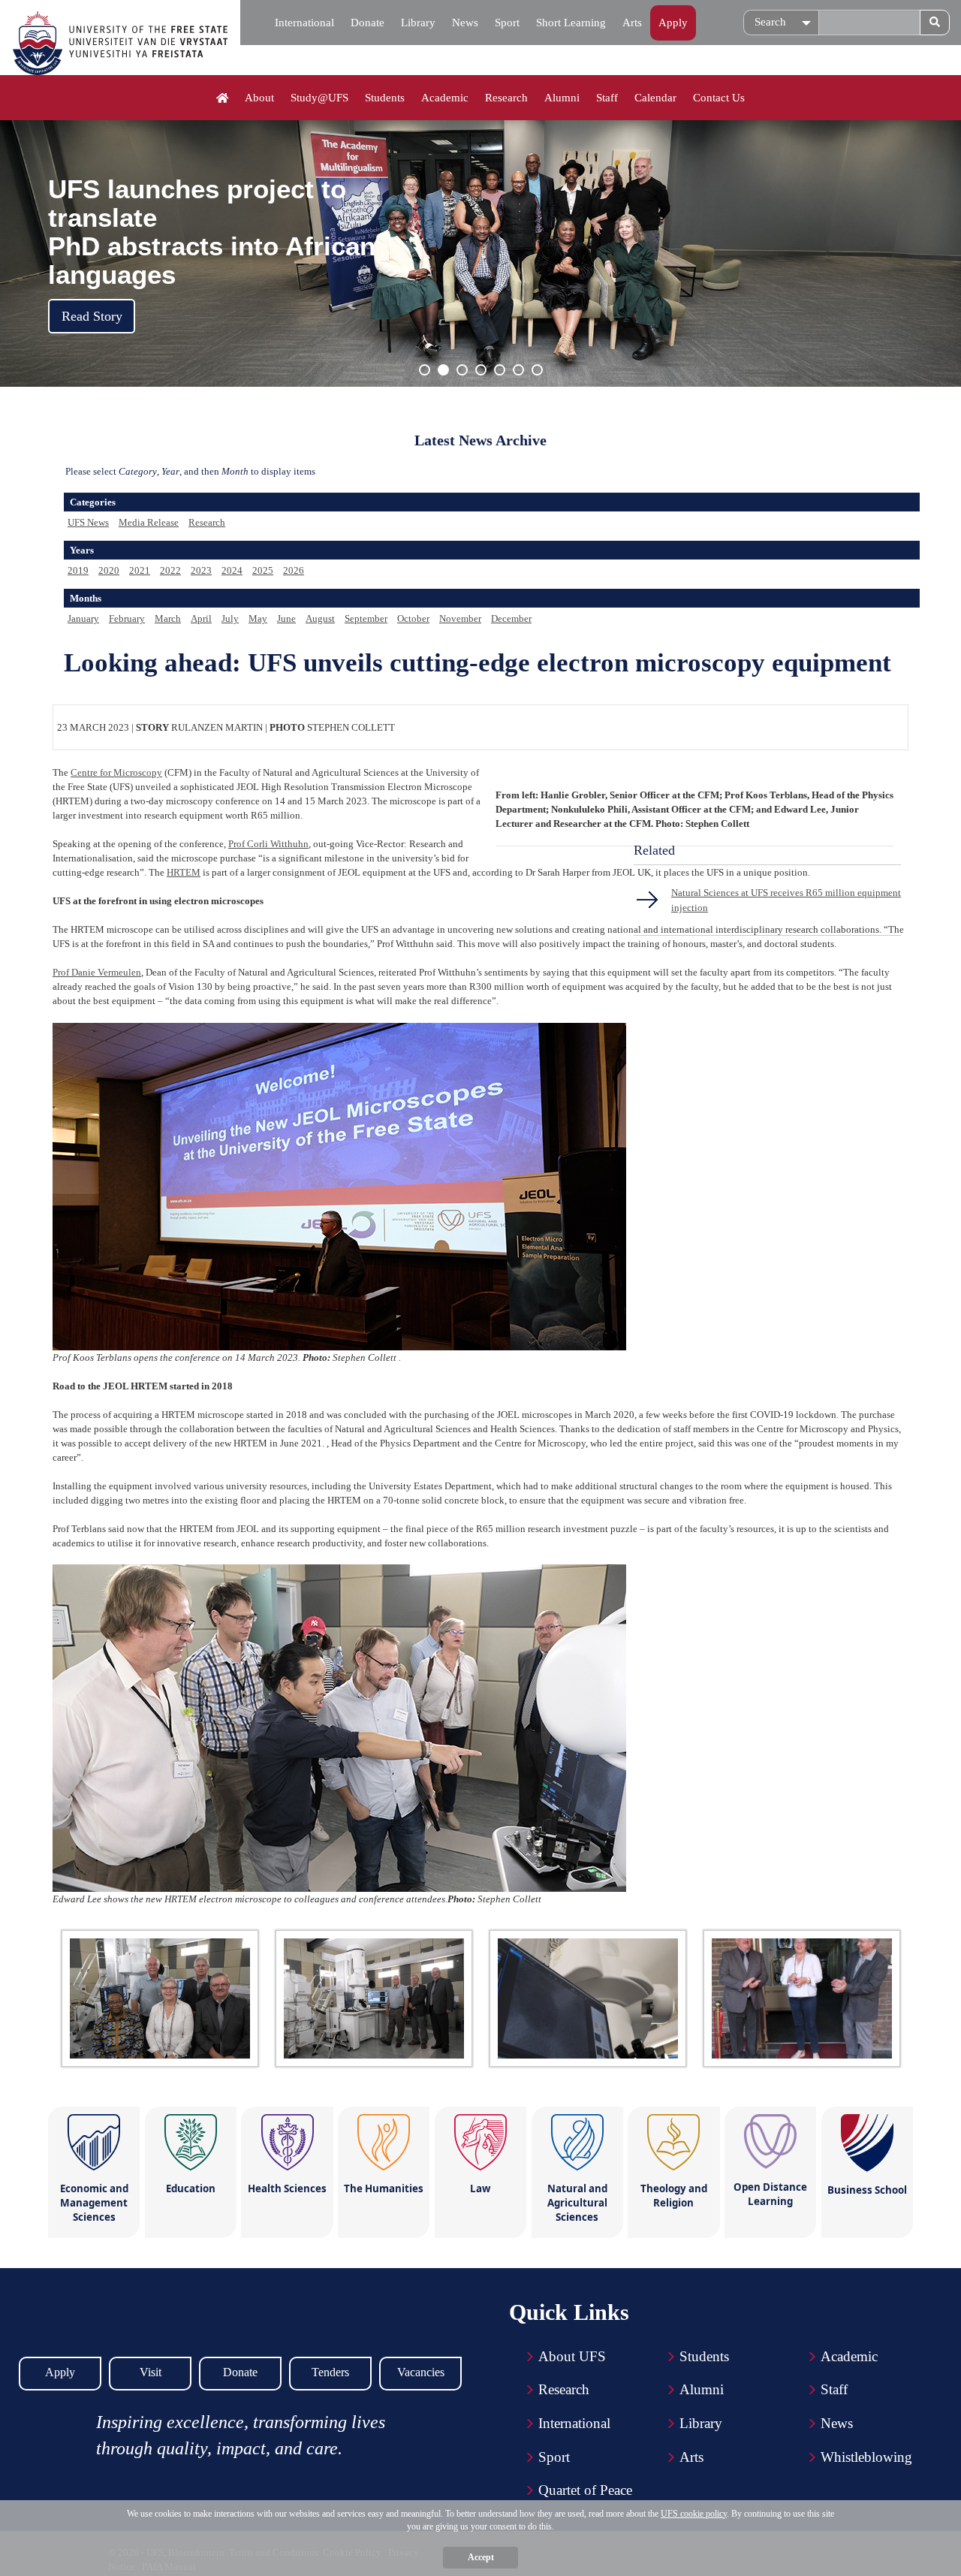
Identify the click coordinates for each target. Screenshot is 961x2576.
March (168, 618)
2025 (263, 570)
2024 (232, 570)
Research (506, 98)
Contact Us (719, 98)
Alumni (562, 98)
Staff (607, 98)
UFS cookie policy (694, 2514)
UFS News (88, 522)
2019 (78, 570)
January (83, 618)
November (460, 618)
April (201, 618)
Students (385, 98)
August (320, 618)
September (366, 618)
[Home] (223, 98)
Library (418, 23)
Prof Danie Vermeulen (97, 972)
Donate (368, 23)
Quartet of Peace (585, 2490)
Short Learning (571, 23)
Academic (445, 98)
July (230, 618)
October (413, 618)
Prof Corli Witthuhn (268, 844)
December (511, 618)
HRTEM (184, 872)
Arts (632, 23)
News (465, 23)
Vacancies (421, 2372)
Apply (673, 23)
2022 (170, 570)
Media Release (149, 522)
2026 (294, 570)
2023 (201, 570)
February (127, 618)
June (286, 618)
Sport (507, 23)
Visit (151, 2372)
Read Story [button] (92, 316)
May (258, 618)
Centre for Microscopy (116, 772)
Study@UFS (319, 98)
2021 (140, 570)
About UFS (572, 2356)
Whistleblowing (866, 2457)
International (304, 23)
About (259, 98)
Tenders (330, 2372)
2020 (109, 570)
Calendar (655, 98)
